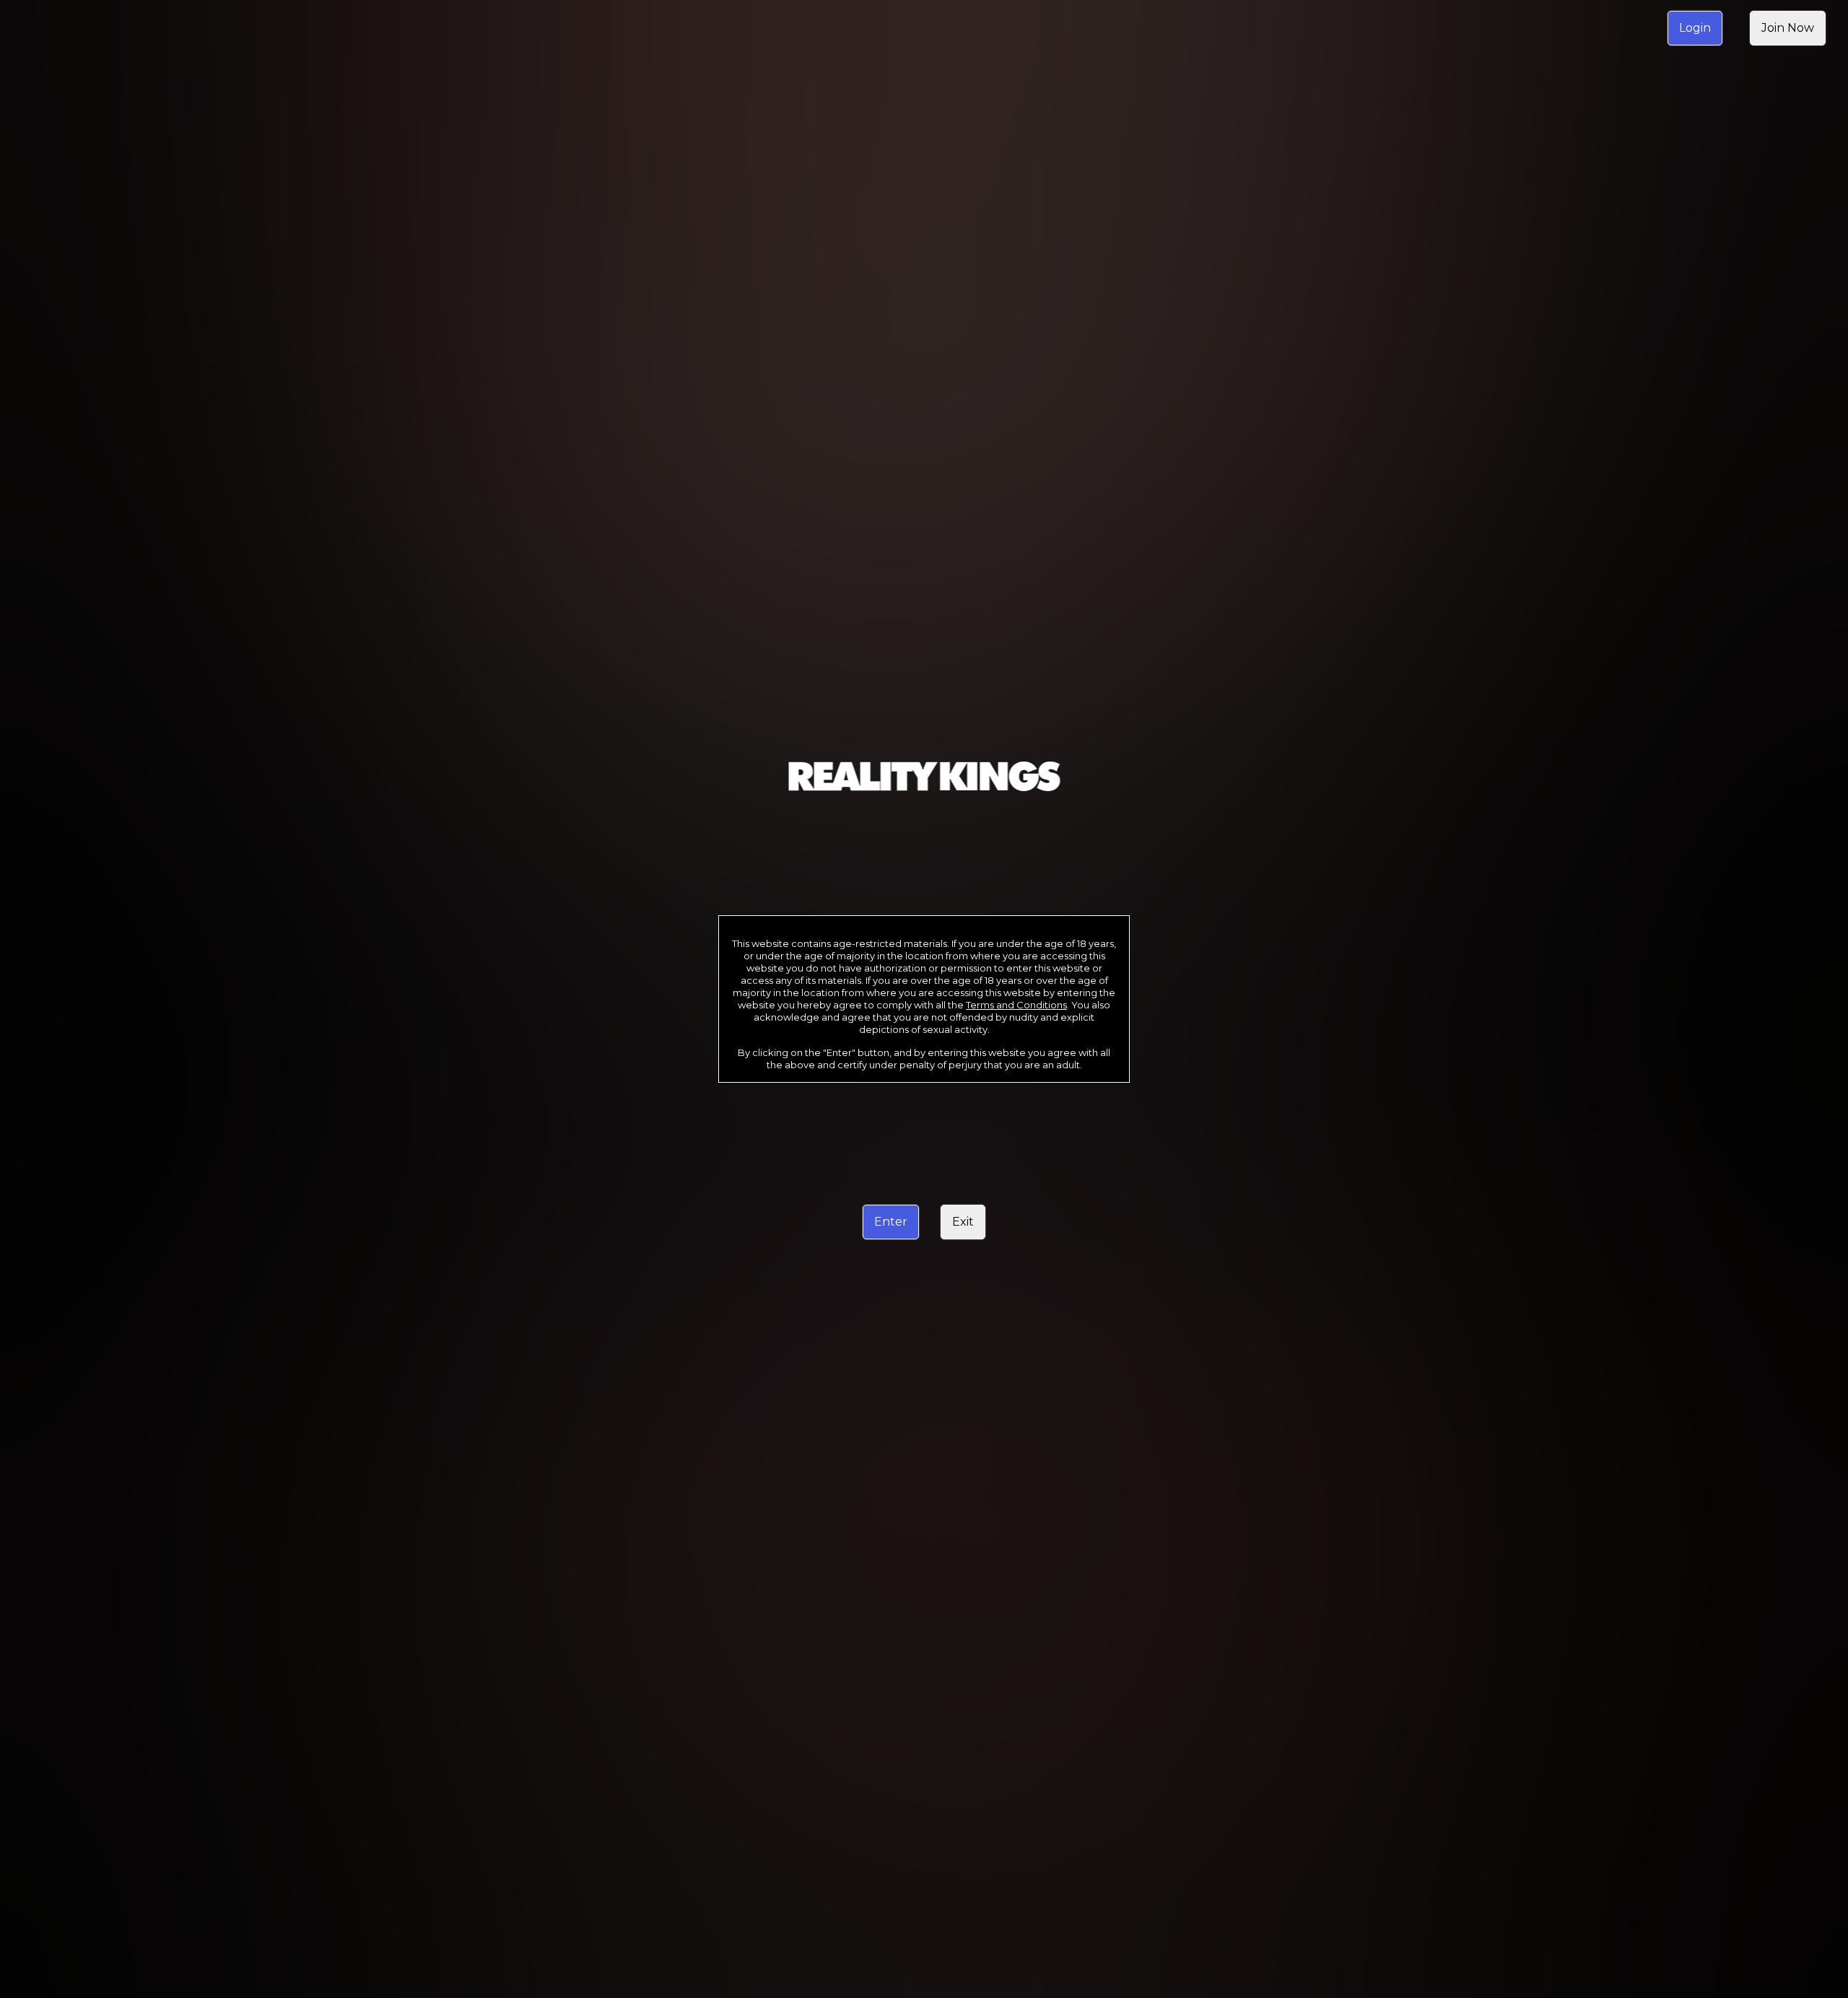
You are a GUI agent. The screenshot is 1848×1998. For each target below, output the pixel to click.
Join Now (1788, 28)
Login (1695, 28)
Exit (963, 1222)
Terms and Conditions (1016, 1005)
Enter (891, 1222)
